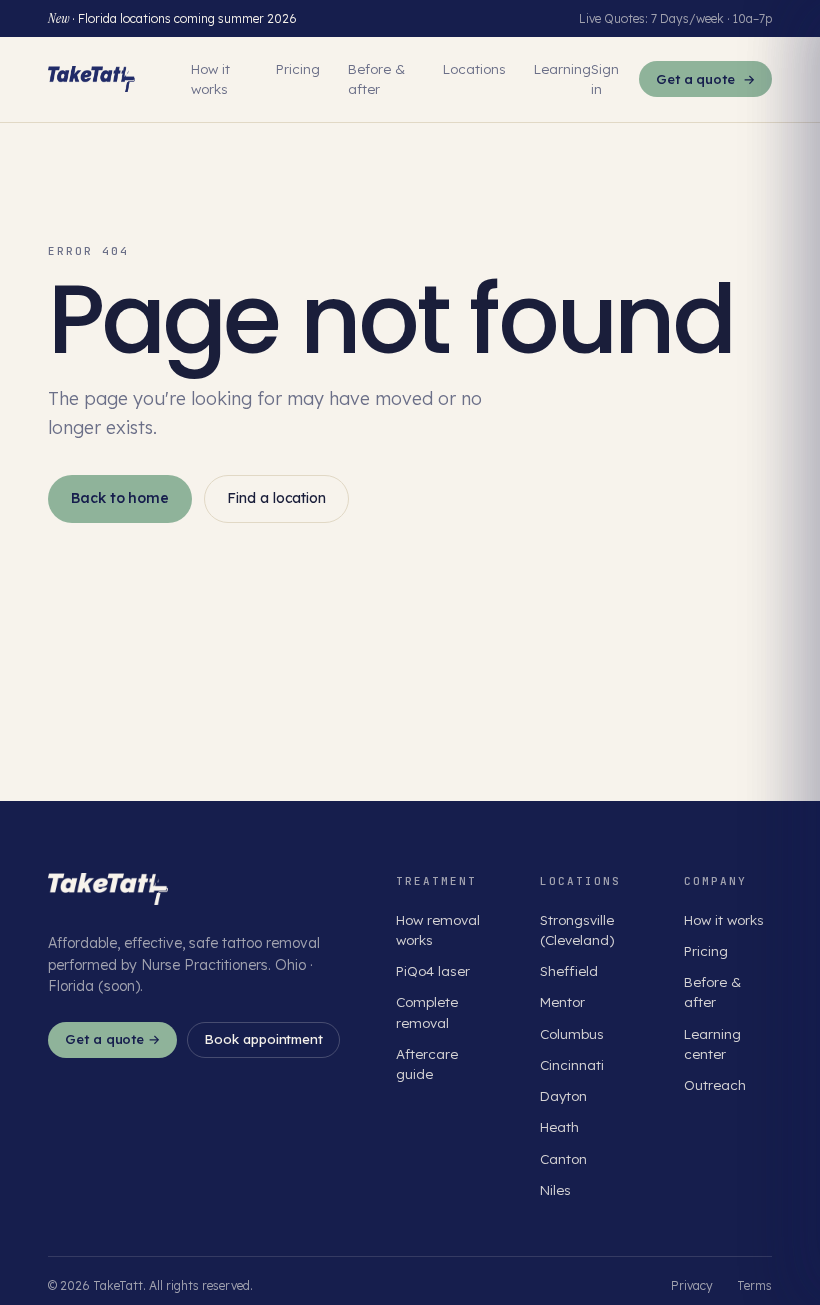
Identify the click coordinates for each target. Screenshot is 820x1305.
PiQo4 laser (433, 970)
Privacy (692, 1285)
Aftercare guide (427, 1063)
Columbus (572, 1033)
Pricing (298, 68)
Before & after (376, 78)
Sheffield (569, 970)
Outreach (715, 1084)
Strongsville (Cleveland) (577, 929)
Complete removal (427, 1011)
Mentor (562, 1001)
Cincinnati (572, 1064)
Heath (559, 1126)
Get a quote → (112, 1039)
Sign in (605, 78)
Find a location (276, 498)
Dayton (563, 1095)
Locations (474, 68)
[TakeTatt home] (91, 79)
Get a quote (705, 79)
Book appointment (263, 1039)
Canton (563, 1158)
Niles (555, 1189)
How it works (210, 78)
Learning (562, 68)
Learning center (712, 1043)
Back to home (120, 498)
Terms (754, 1285)
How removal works (438, 929)
